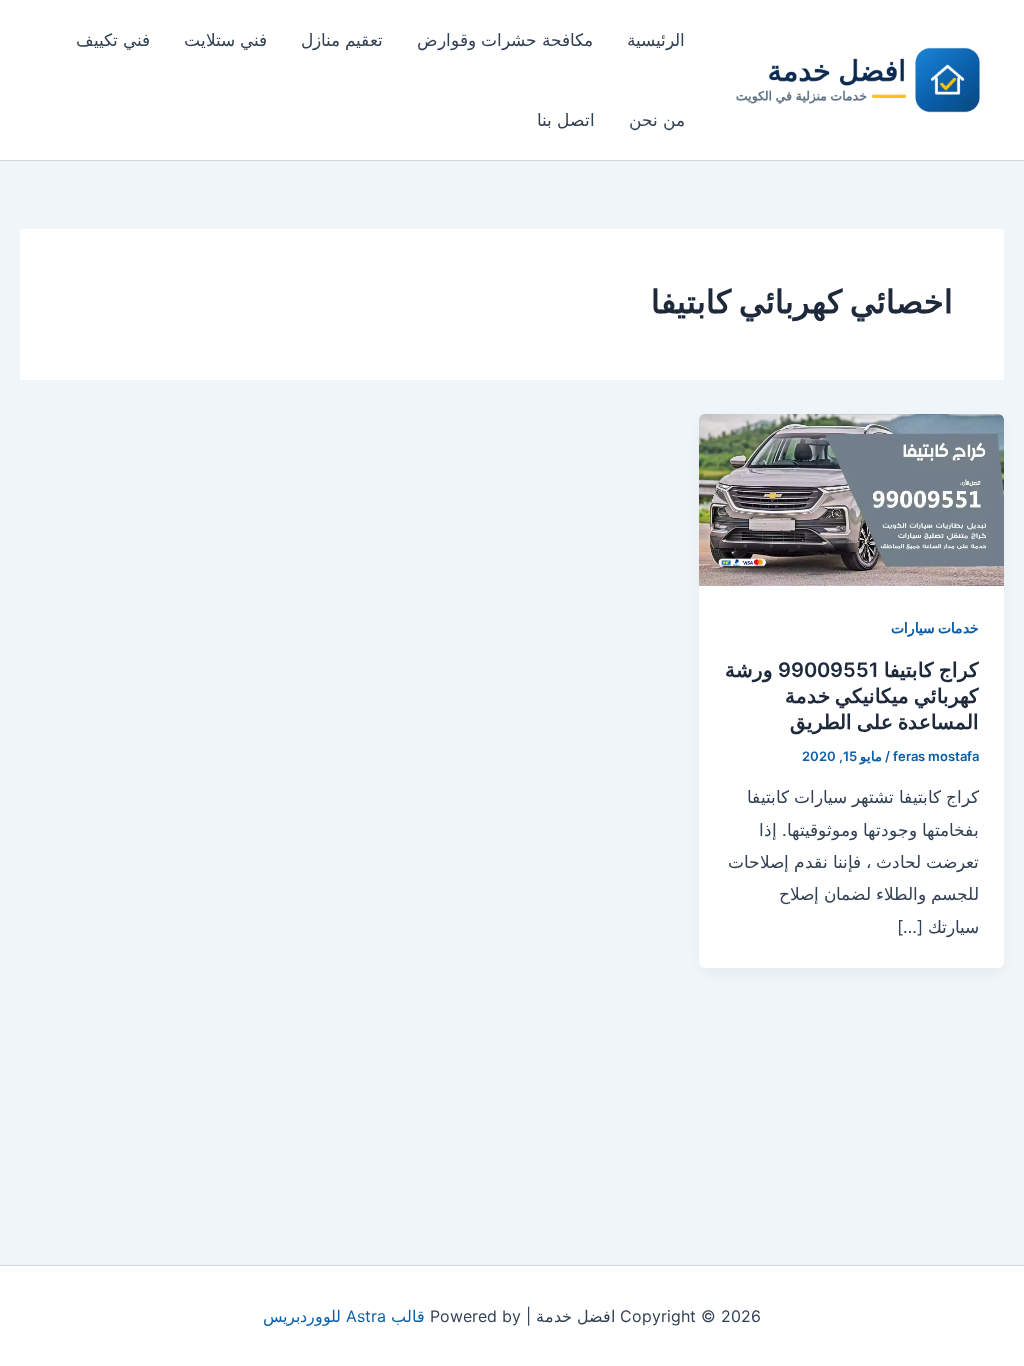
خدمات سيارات (935, 627)
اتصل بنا (566, 120)
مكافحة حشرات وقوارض (505, 40)
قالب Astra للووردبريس (344, 1316)
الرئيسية (656, 40)
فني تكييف (113, 40)
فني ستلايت (225, 40)
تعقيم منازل (342, 40)
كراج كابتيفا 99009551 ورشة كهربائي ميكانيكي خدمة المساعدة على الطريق (852, 696)
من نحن (657, 120)
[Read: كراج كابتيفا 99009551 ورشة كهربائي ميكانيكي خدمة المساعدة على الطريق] (851, 498)
